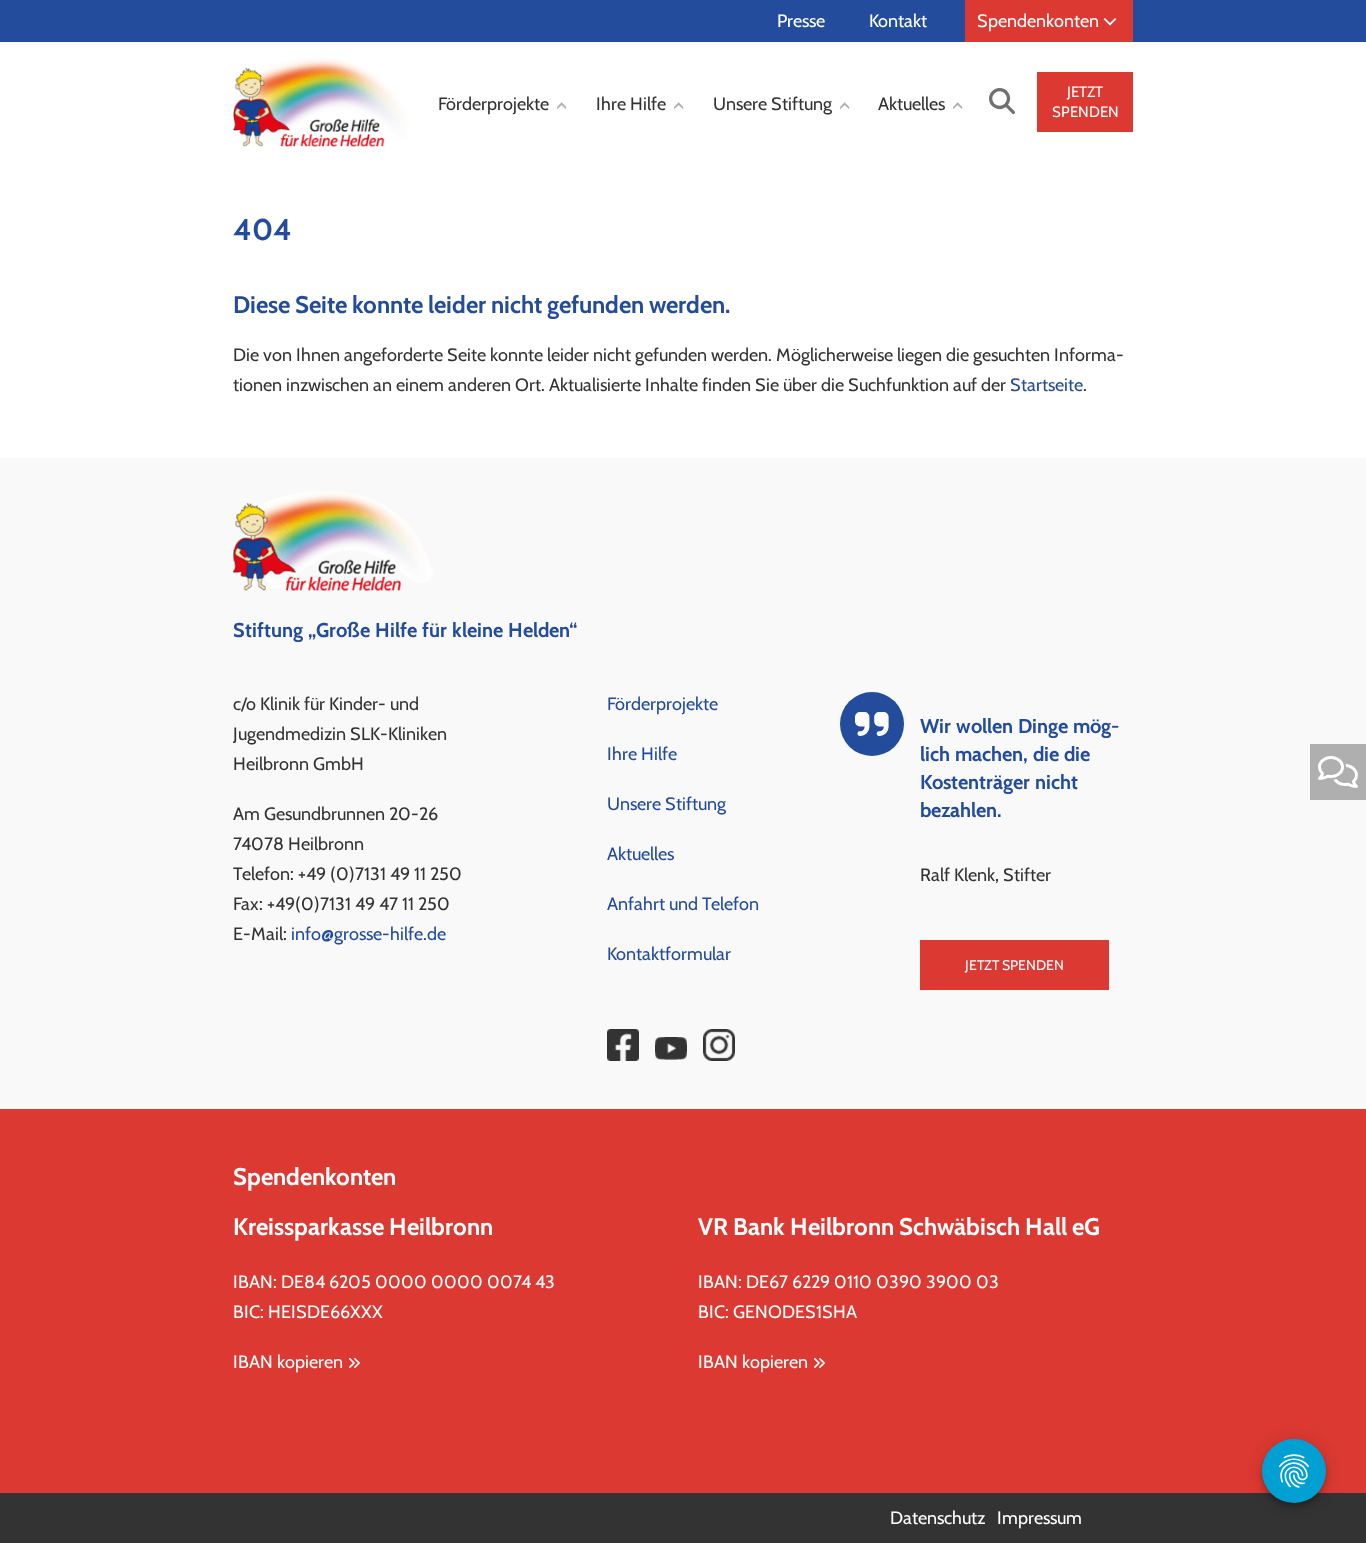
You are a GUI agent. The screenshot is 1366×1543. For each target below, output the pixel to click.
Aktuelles (911, 104)
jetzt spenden (1085, 102)
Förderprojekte (493, 104)
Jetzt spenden (1014, 965)
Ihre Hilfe (631, 104)
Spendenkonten (1038, 21)
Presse (801, 21)
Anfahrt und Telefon (683, 904)
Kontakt (898, 21)
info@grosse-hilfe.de (368, 934)
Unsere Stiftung (772, 104)
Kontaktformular (669, 954)
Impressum (1039, 1518)
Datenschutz (937, 1518)
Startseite (1046, 385)
